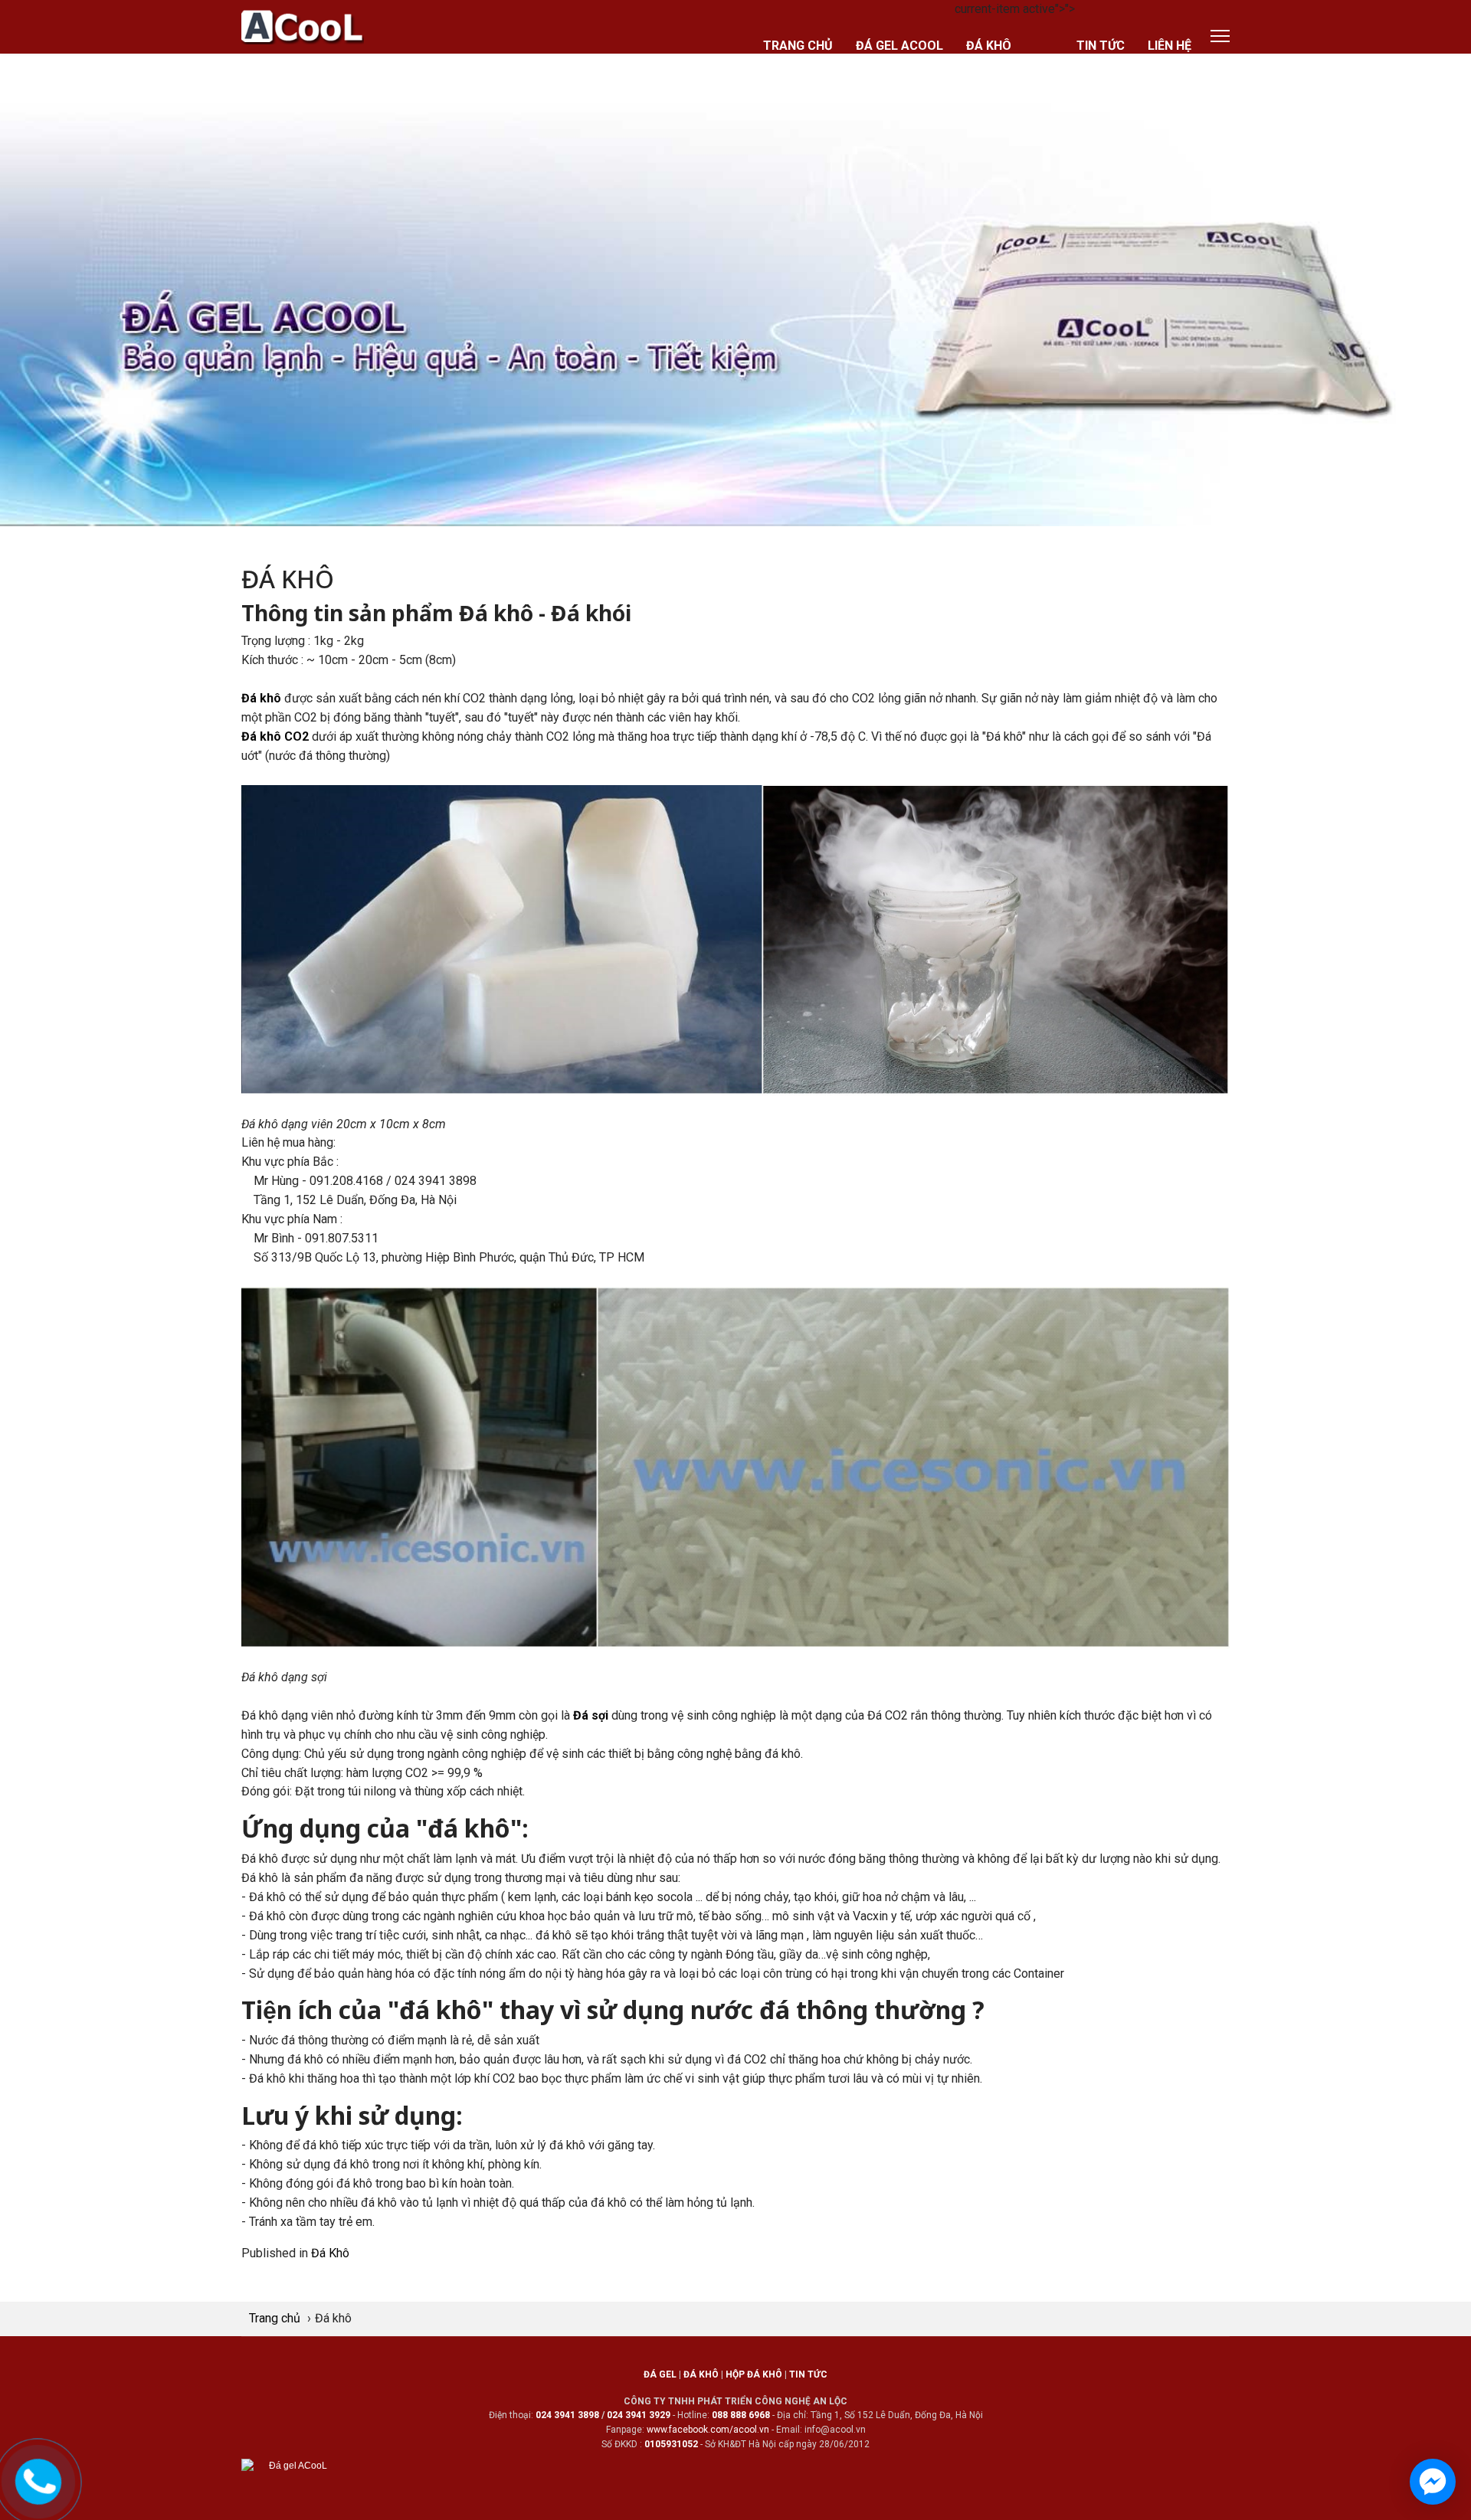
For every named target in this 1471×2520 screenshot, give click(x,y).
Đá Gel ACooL (899, 46)
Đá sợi (591, 1715)
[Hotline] (39, 2479)
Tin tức (1101, 46)
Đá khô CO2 (275, 736)
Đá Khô (330, 2253)
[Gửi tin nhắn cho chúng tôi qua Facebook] (1433, 2482)
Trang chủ (798, 46)
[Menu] (1220, 36)
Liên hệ (1170, 46)
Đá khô (989, 46)
